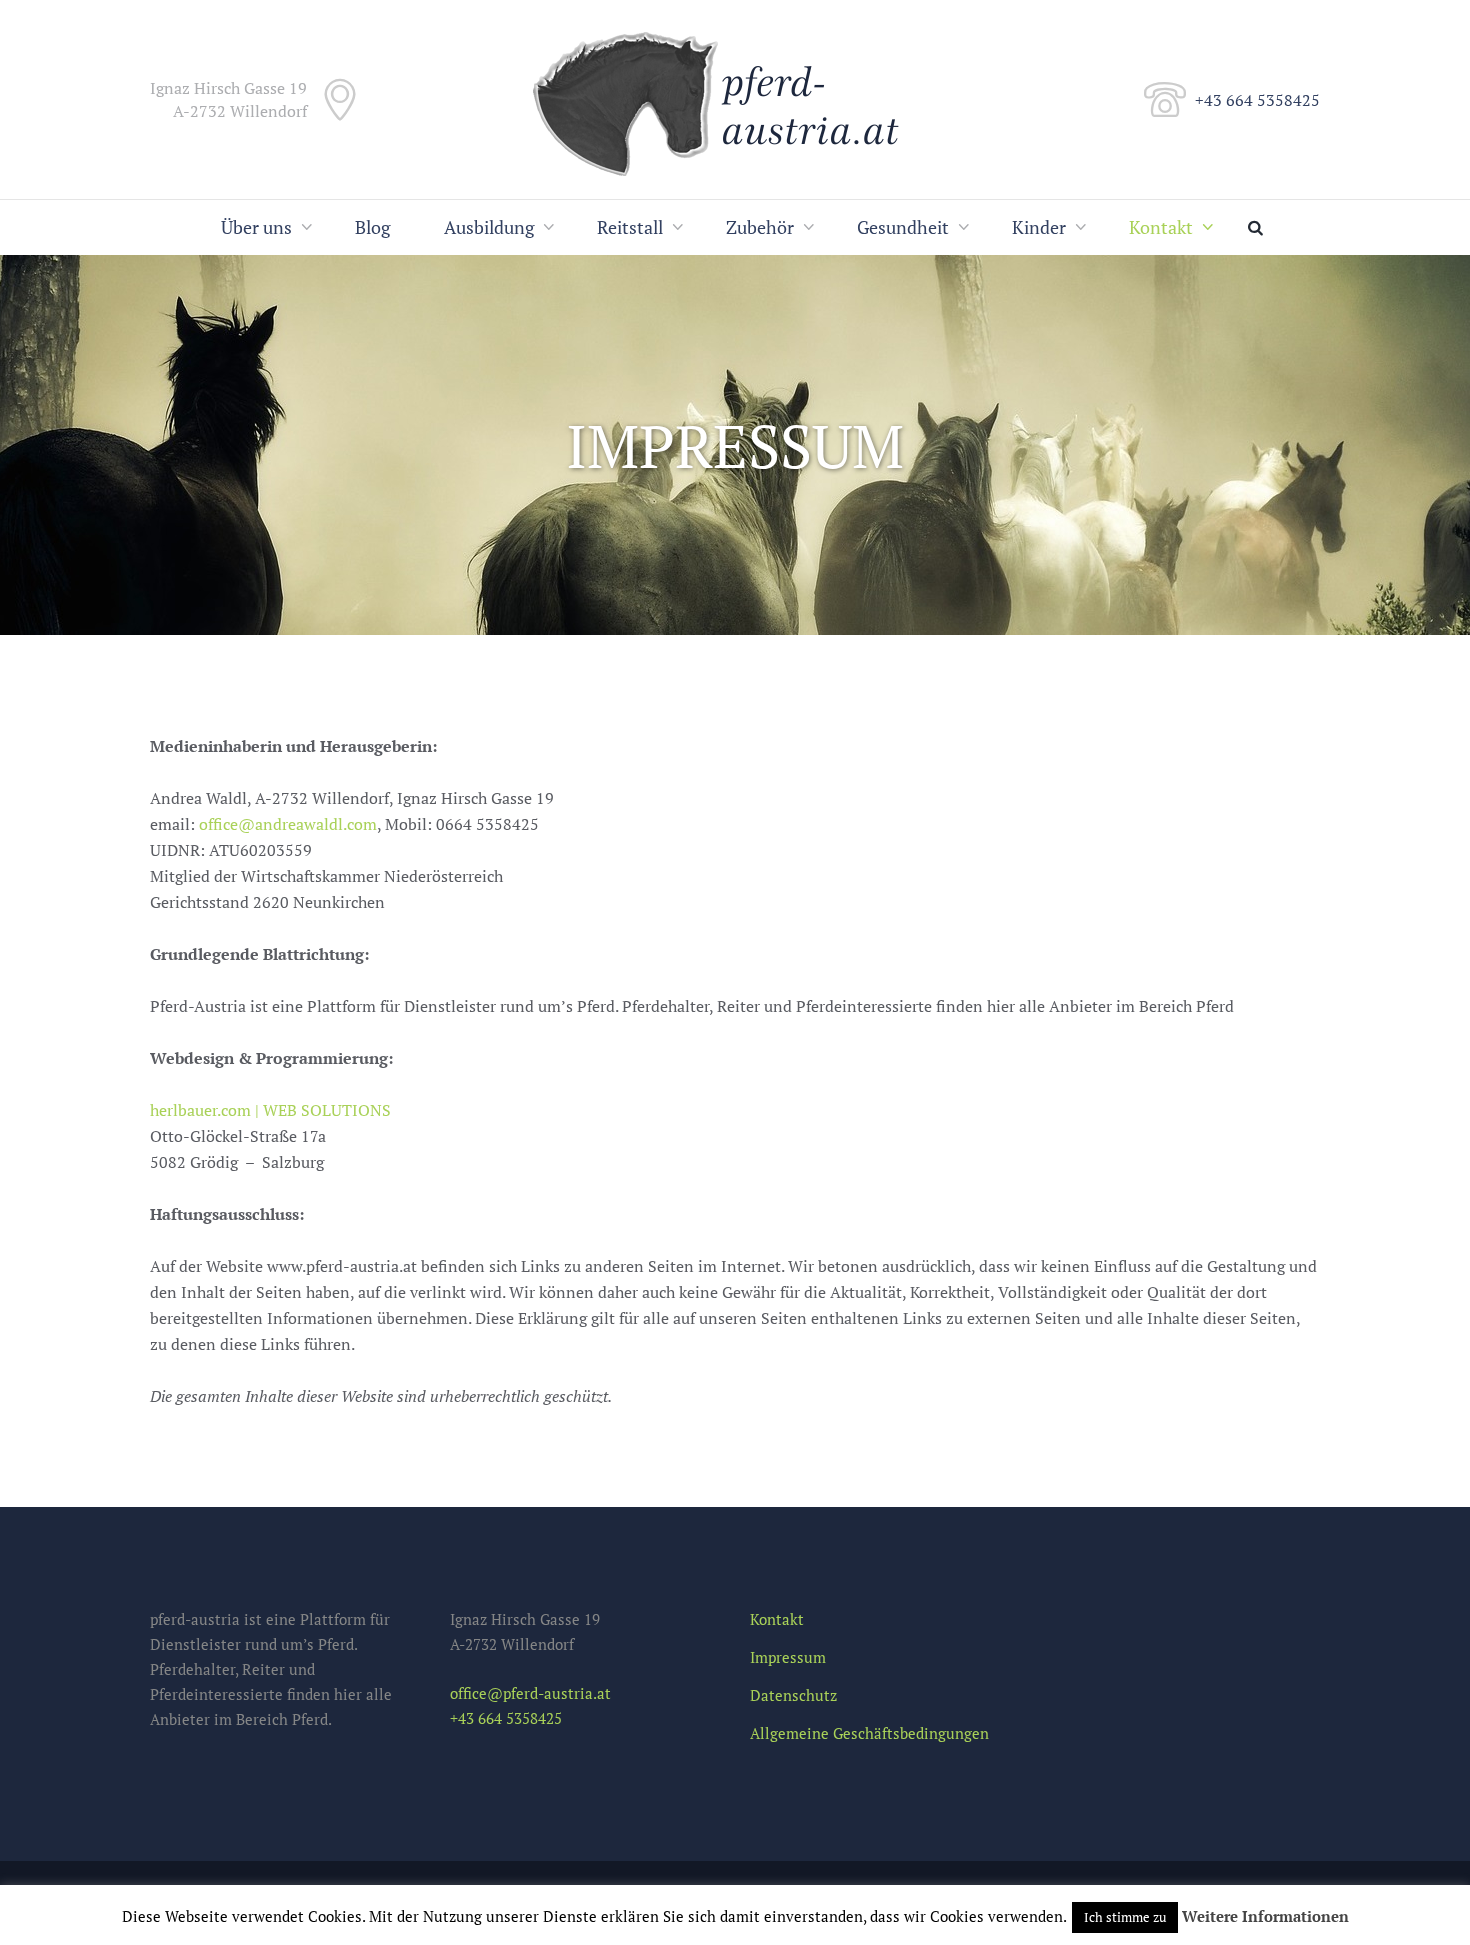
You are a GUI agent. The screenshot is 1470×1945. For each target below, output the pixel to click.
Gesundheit (903, 227)
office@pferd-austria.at (530, 1693)
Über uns (256, 227)
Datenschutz (793, 1695)
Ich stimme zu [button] (1125, 1917)
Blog (372, 227)
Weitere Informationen (1265, 1916)
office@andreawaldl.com (288, 824)
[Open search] (1260, 227)
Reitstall (630, 227)
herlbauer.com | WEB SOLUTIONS (270, 1110)
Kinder (1039, 227)
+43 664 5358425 (1257, 100)
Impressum (788, 1657)
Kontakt (1161, 227)
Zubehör (760, 227)
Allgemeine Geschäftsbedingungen (869, 1733)
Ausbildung (489, 227)
